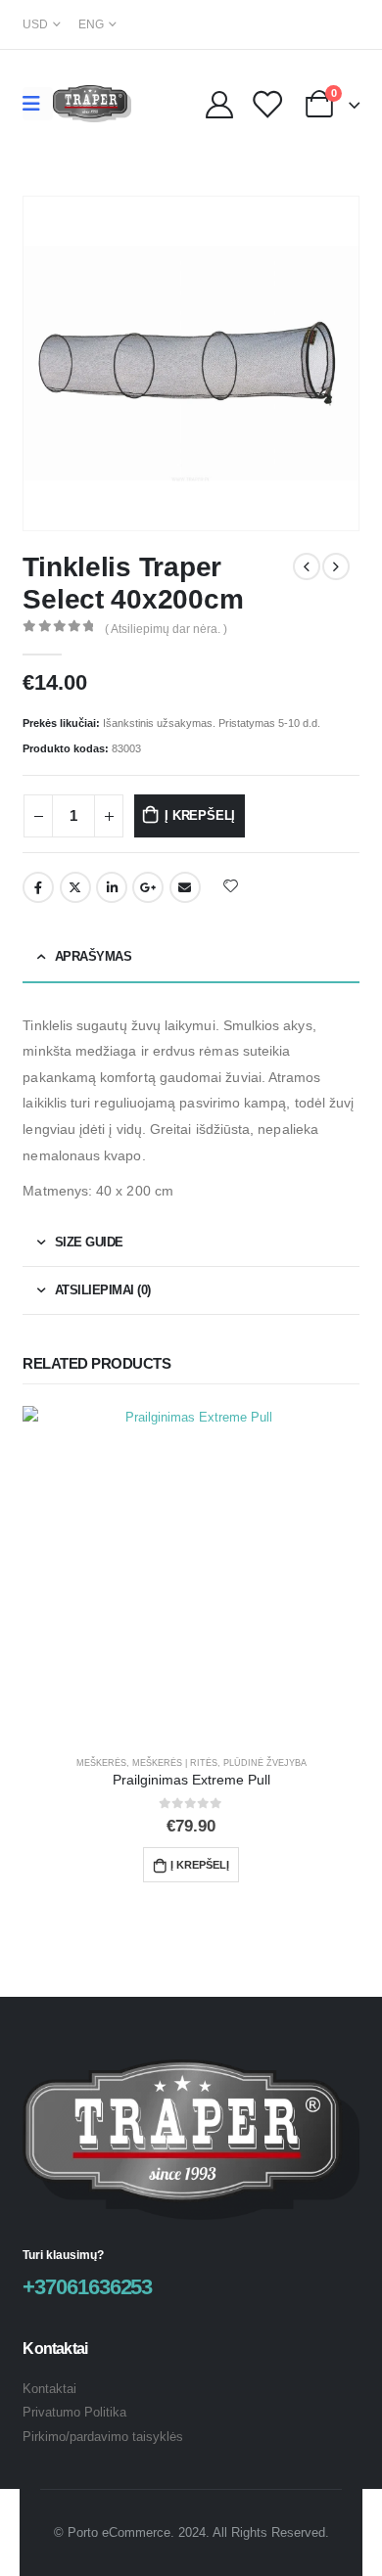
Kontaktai (49, 2389)
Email (185, 887)
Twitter (75, 887)
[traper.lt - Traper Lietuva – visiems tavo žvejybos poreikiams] (92, 104)
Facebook (38, 887)
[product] (191, 1574)
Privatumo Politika (74, 2412)
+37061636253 (87, 2287)
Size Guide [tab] (89, 1242)
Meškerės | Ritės (175, 1763)
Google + (148, 887)
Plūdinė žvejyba (265, 1763)
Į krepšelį (200, 815)
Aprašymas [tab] (94, 956)
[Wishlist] (266, 104)
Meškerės (101, 1763)
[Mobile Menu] (38, 104)
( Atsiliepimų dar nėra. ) (166, 629)
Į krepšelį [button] (200, 1865)
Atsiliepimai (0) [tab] (103, 1290)
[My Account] (219, 104)
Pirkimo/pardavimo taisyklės (103, 2437)
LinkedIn (112, 887)
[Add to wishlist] (230, 885)
